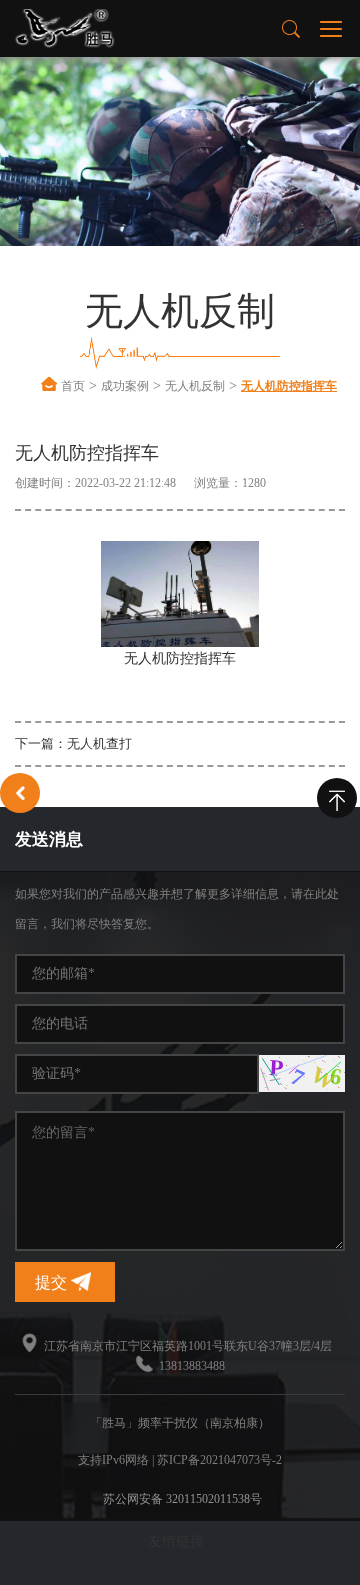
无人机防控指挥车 (289, 386)
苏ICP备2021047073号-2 (219, 1460)
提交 (53, 1282)
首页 (73, 386)
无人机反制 (195, 386)
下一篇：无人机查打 (73, 743)
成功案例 (125, 386)
